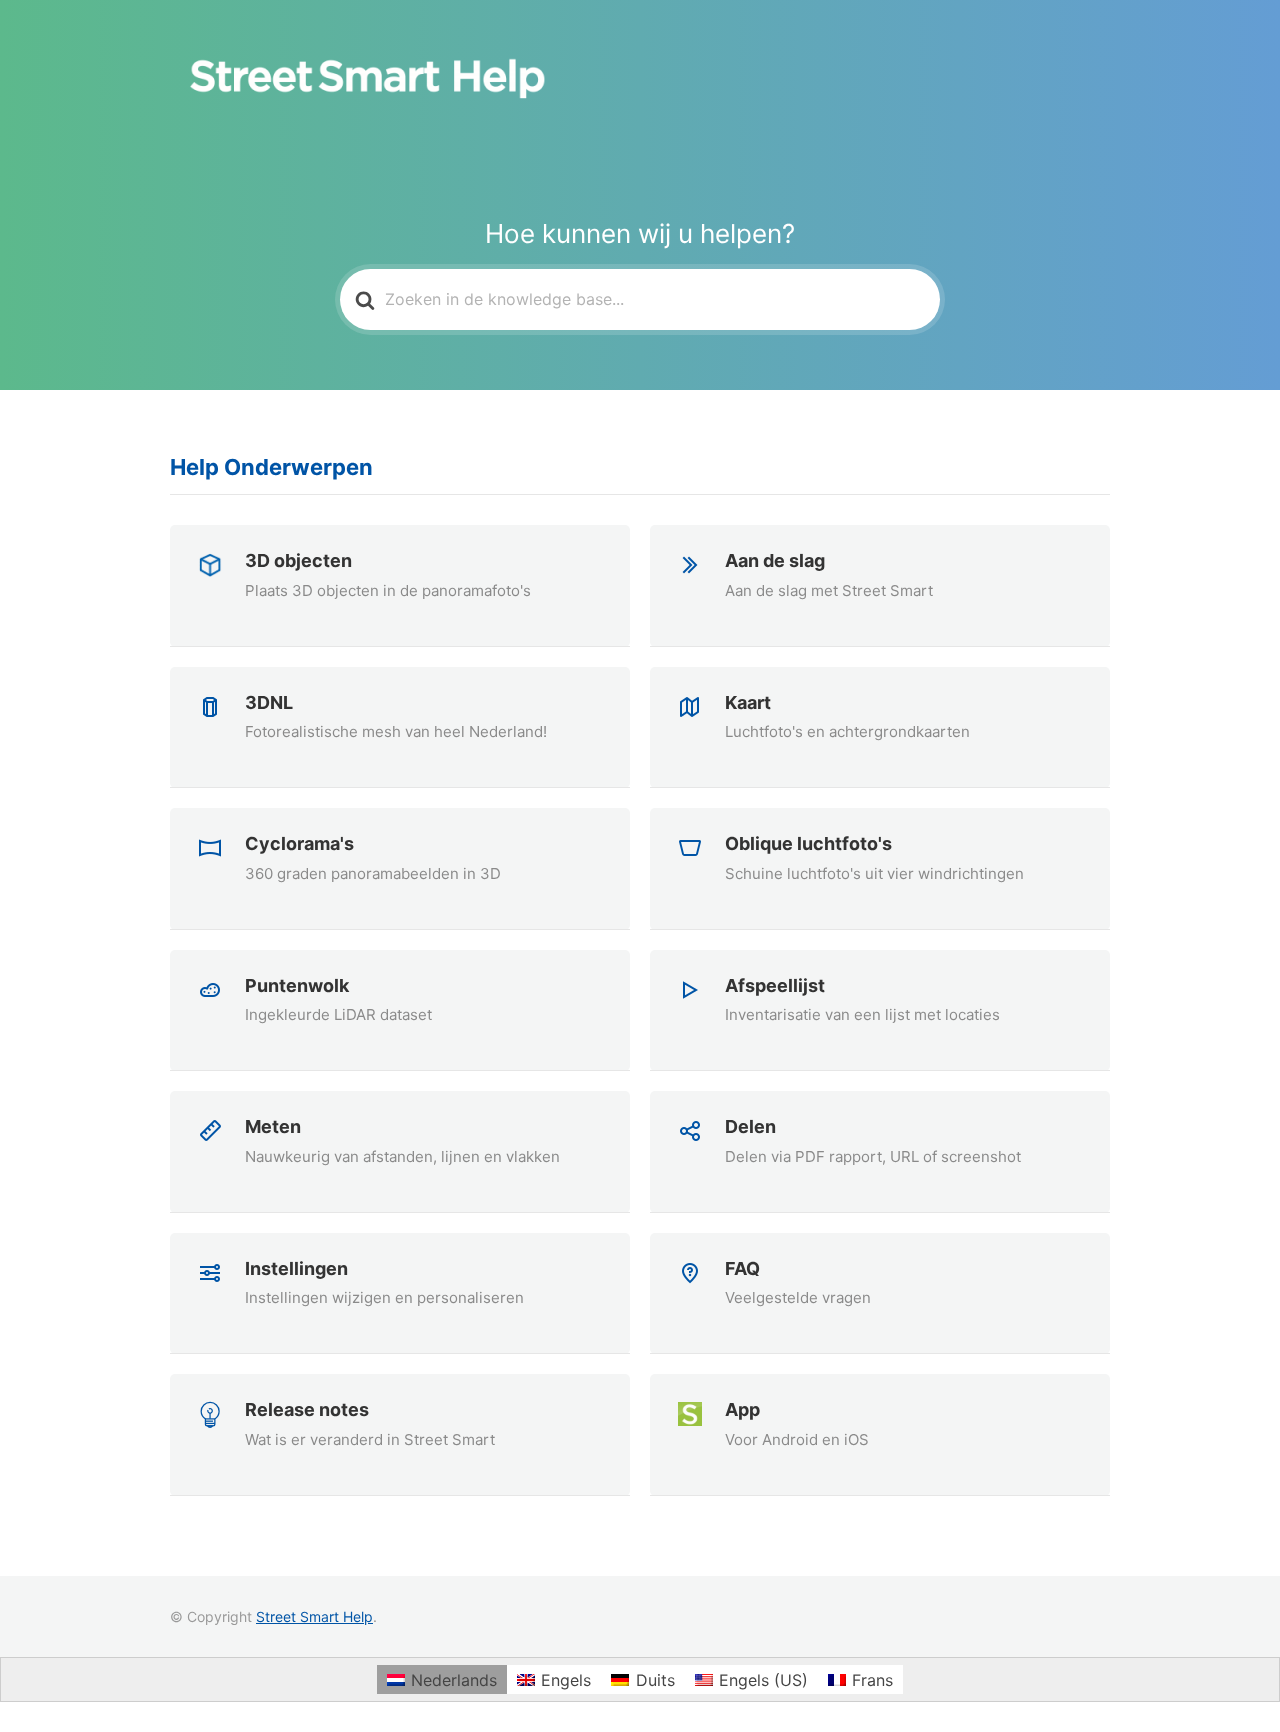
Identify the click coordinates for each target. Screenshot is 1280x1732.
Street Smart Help (314, 1616)
